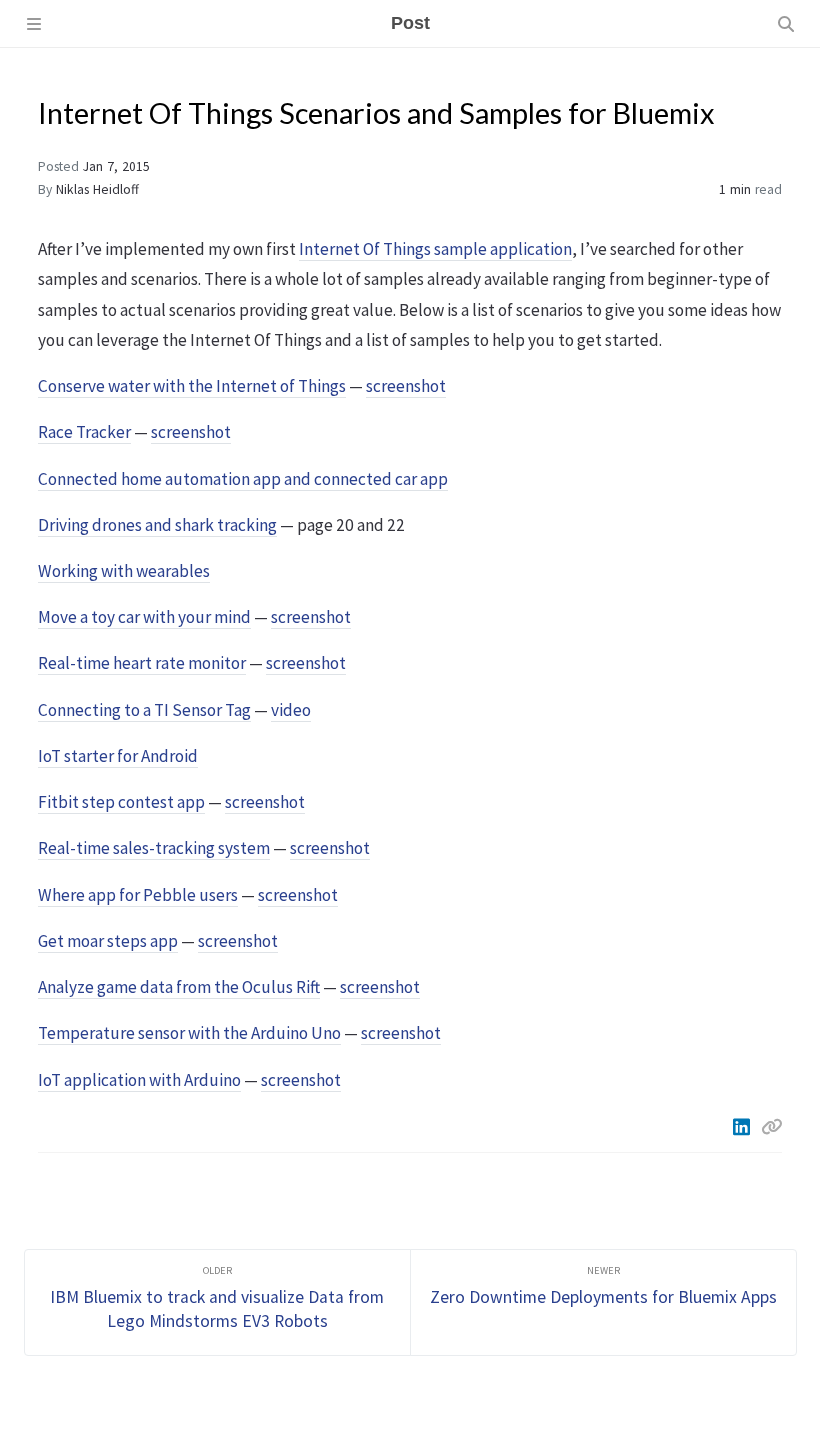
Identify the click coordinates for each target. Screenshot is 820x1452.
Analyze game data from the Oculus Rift (179, 987)
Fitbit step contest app (121, 802)
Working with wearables (124, 571)
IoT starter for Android (118, 756)
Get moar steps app (108, 941)
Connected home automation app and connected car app (243, 479)
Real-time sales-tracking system (154, 848)
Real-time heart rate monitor (142, 663)
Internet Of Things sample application (435, 249)
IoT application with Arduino (139, 1080)
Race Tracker (84, 432)
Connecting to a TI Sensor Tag (144, 710)
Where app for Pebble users (138, 895)
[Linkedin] (743, 1127)
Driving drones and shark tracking (157, 525)
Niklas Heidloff (97, 189)
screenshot (406, 386)
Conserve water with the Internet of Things (192, 386)
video (291, 710)
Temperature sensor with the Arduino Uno (189, 1033)
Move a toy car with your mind (144, 617)
